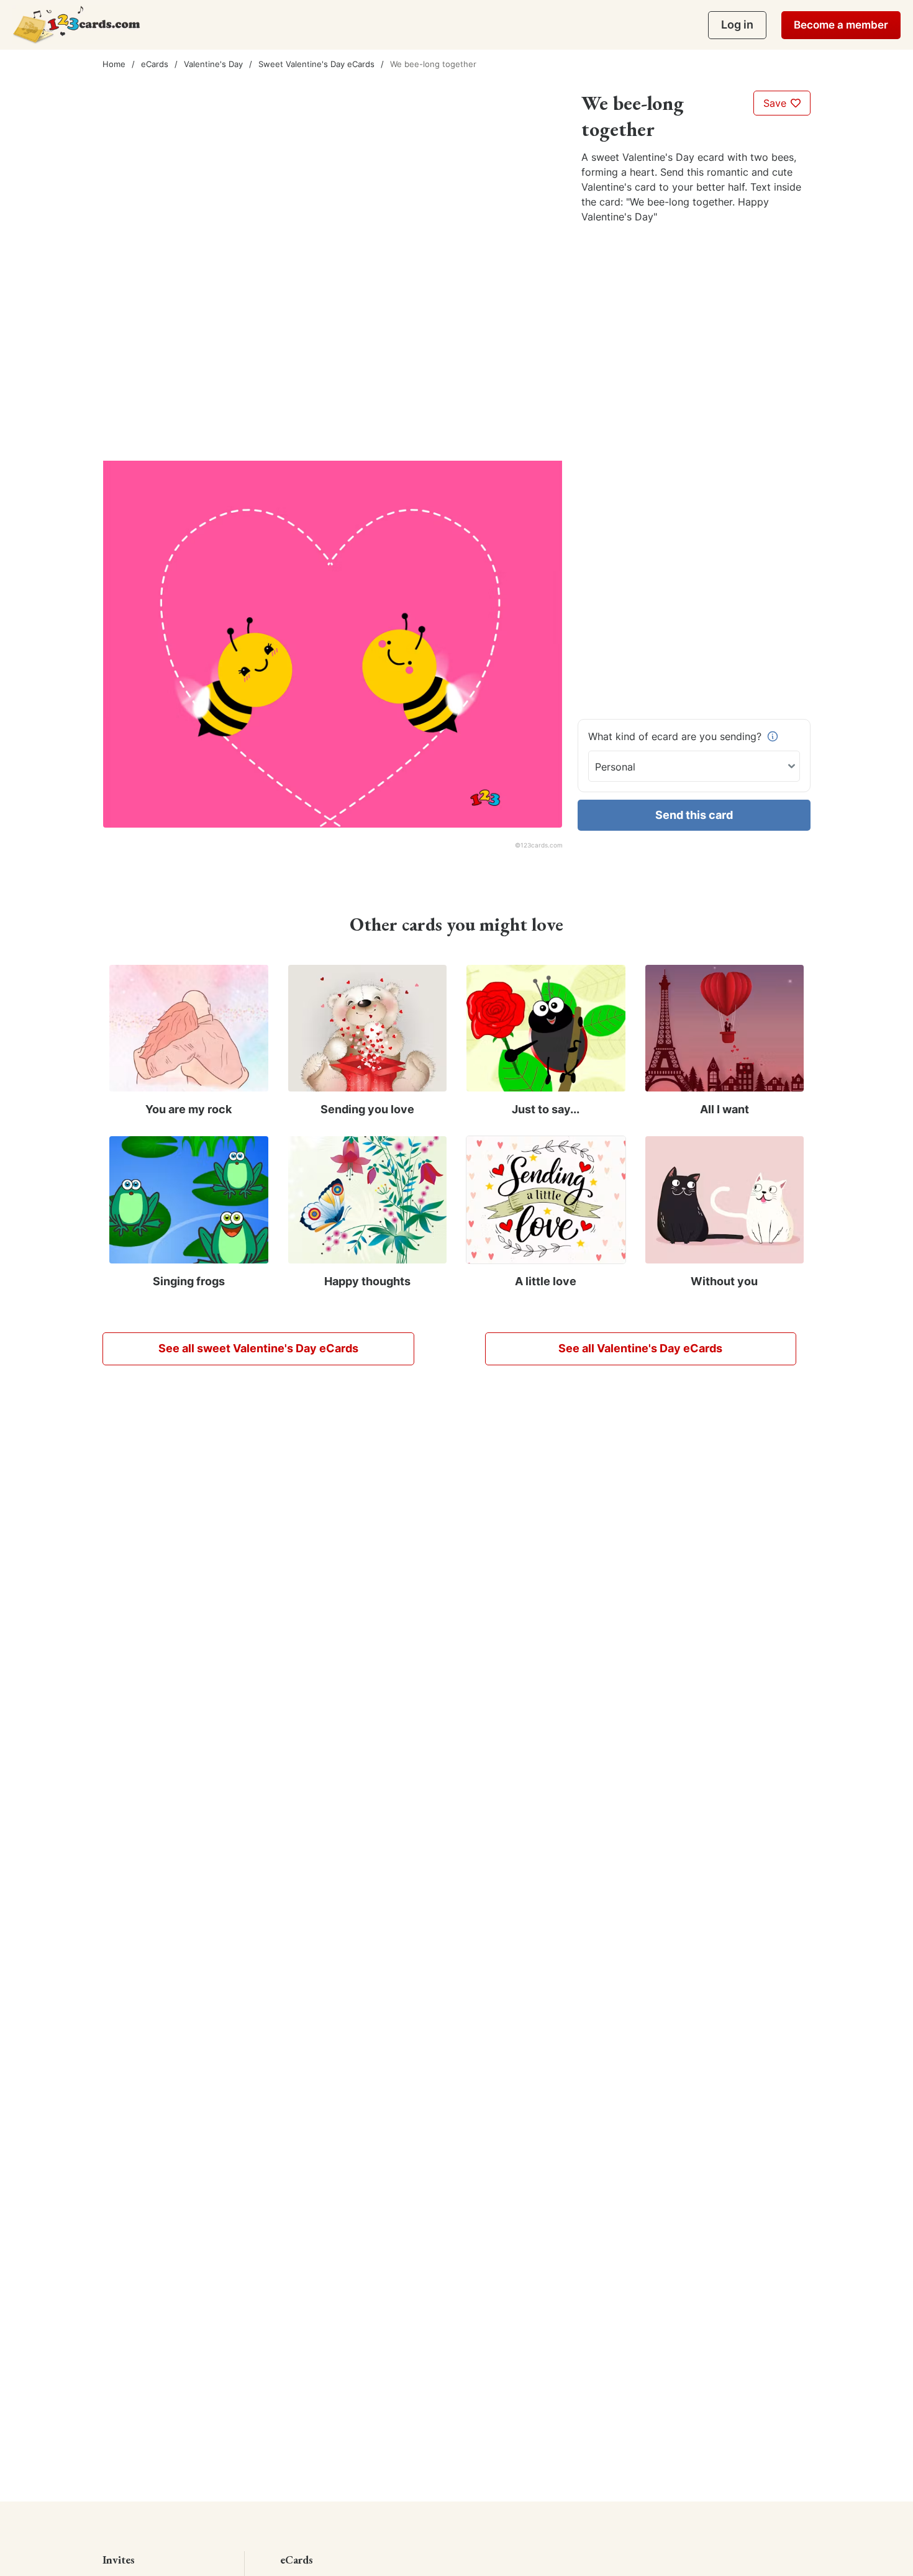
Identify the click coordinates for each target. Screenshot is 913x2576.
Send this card (694, 815)
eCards (155, 64)
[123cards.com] (76, 25)
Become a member (841, 25)
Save (776, 103)
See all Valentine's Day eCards (640, 1348)
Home (114, 64)
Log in (737, 25)
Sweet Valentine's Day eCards (316, 64)
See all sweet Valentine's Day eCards (258, 1348)
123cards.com (542, 845)
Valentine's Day (213, 64)
